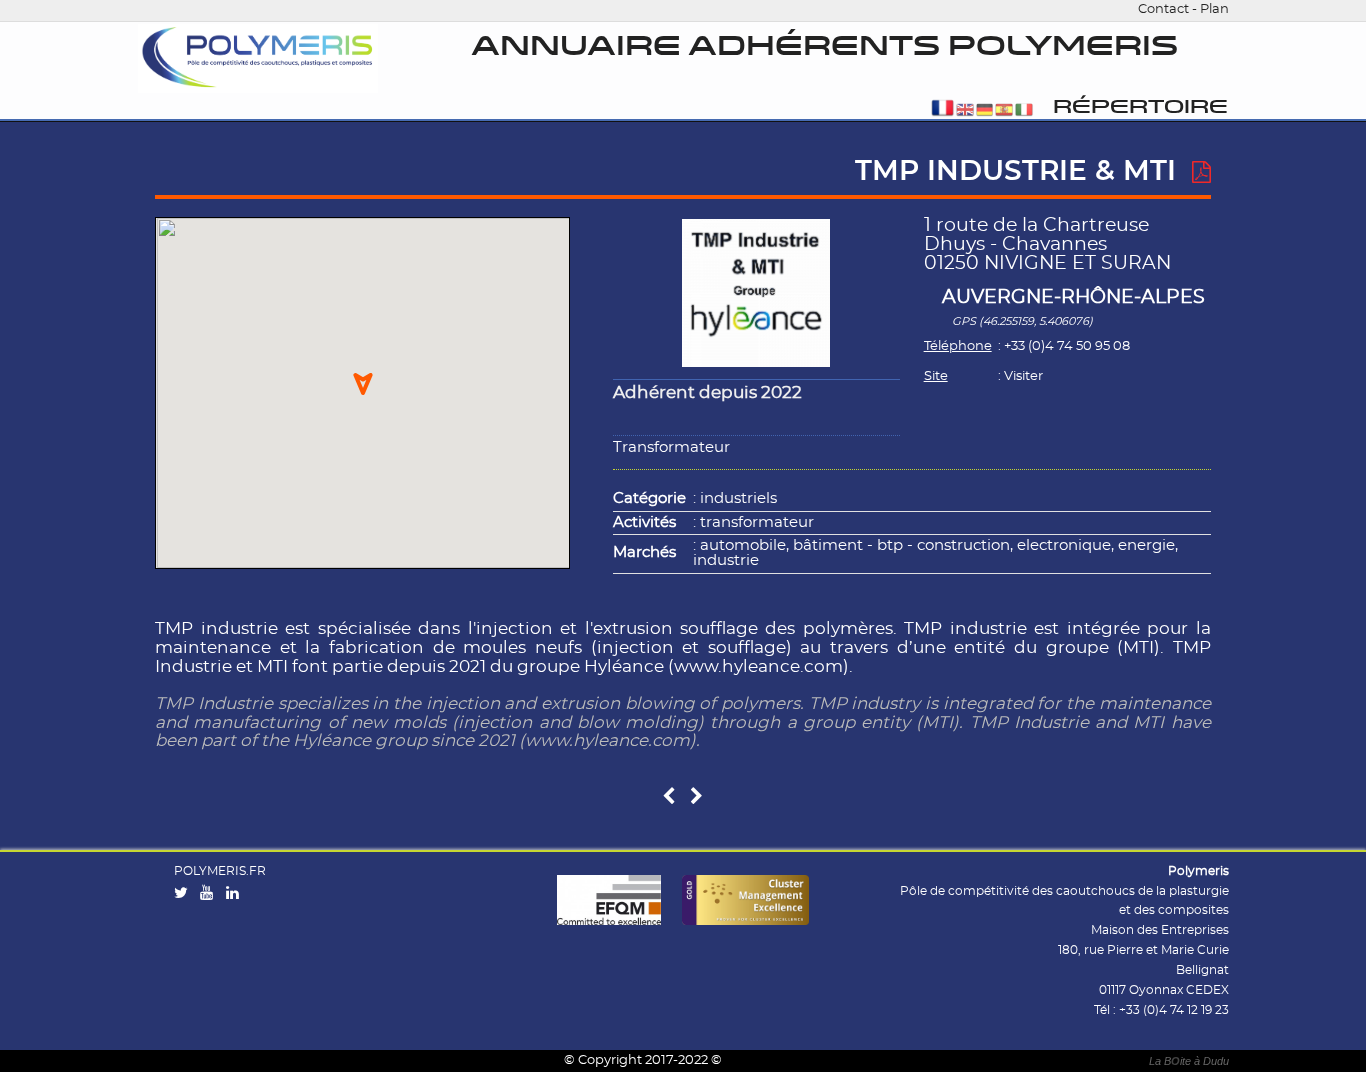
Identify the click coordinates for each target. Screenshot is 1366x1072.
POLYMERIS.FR (220, 871)
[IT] (1024, 111)
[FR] (942, 111)
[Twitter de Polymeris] (185, 894)
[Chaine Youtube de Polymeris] (211, 894)
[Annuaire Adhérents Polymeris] (258, 58)
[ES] (1004, 111)
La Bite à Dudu (1189, 1061)
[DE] (985, 111)
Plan (1214, 9)
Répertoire (1140, 107)
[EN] (965, 111)
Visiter (1023, 376)
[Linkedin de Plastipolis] (237, 894)
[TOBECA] (696, 797)
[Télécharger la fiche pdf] (1201, 173)
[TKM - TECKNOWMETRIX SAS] (668, 797)
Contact (1163, 9)
